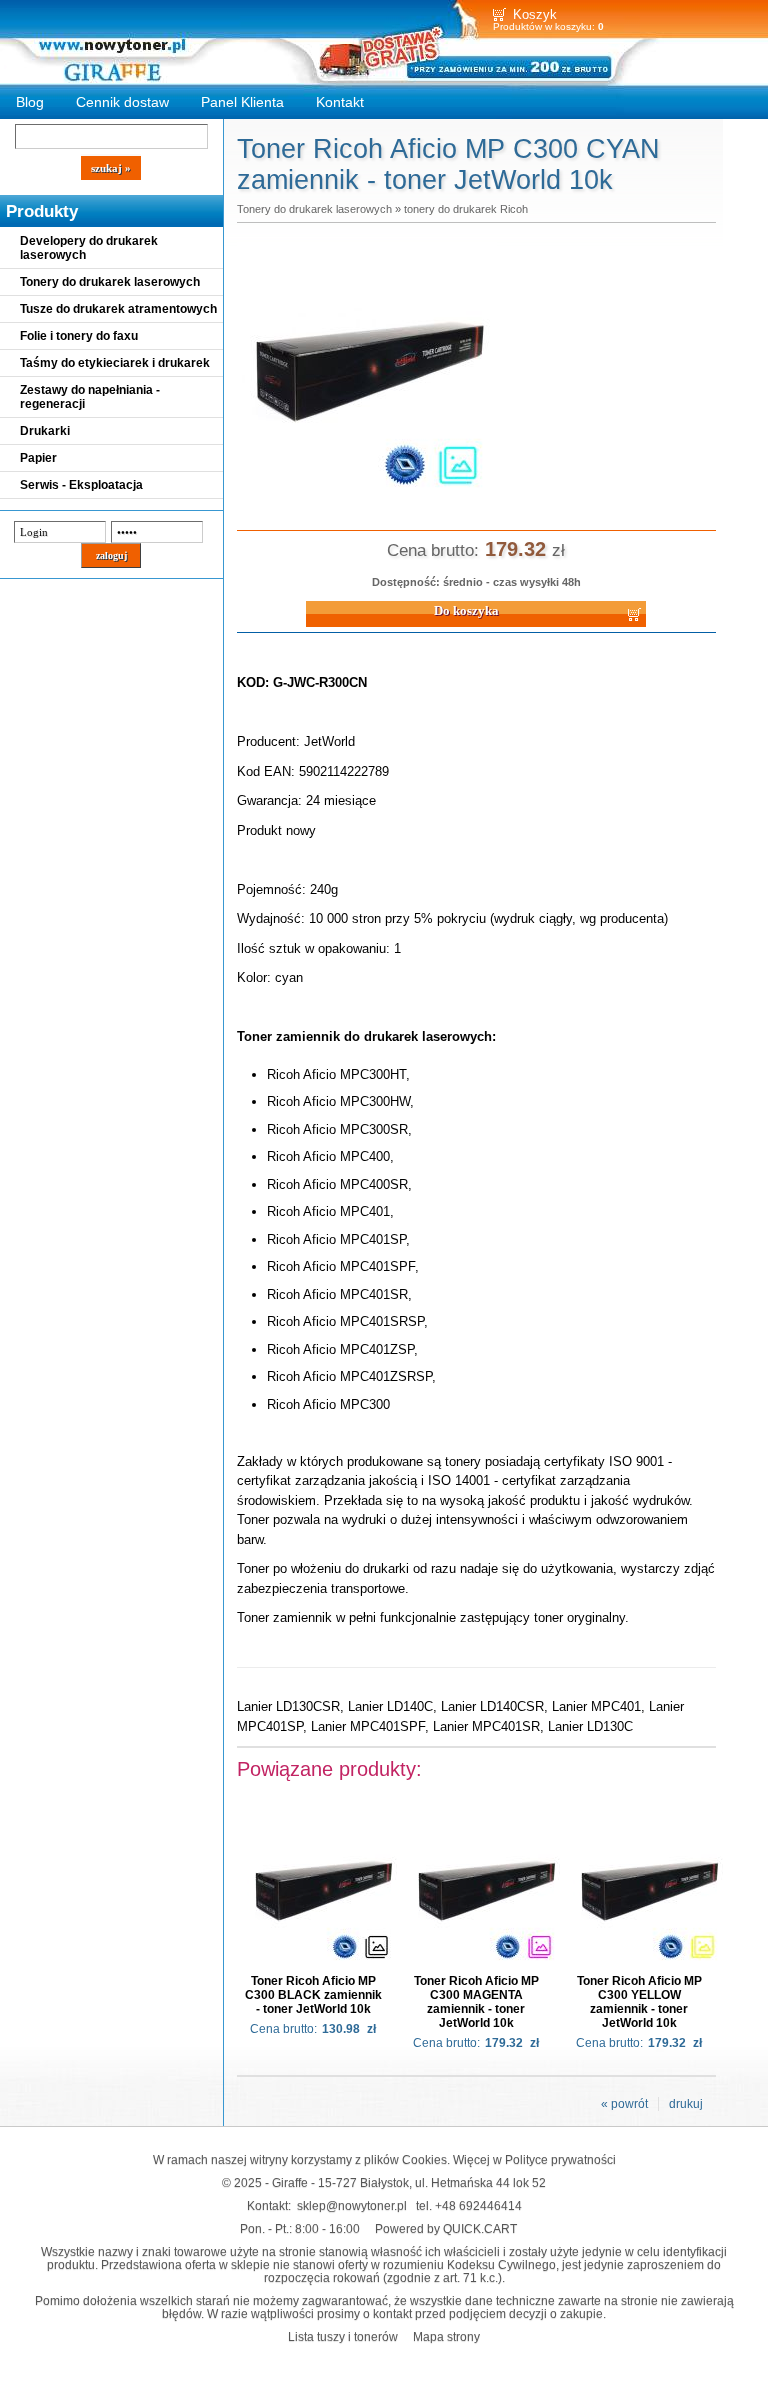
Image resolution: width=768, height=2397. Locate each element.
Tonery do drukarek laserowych (110, 282)
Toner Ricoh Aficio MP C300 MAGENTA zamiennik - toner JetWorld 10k (476, 2002)
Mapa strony (446, 2336)
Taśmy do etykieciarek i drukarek (115, 363)
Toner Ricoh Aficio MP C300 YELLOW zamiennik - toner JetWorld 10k (639, 2002)
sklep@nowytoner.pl (352, 2205)
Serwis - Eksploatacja (81, 485)
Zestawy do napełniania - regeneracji (90, 397)
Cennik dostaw (122, 102)
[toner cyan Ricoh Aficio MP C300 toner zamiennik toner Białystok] (367, 498)
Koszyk (535, 14)
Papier (38, 458)
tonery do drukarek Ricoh (466, 209)
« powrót (624, 2104)
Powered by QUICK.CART (446, 2228)
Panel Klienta (242, 102)
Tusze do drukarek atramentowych (118, 309)
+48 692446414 (478, 2205)
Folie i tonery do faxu (79, 336)
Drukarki (45, 431)
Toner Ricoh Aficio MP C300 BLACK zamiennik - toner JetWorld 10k (313, 1995)
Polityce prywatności (560, 2159)
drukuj (686, 2104)
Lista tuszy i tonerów (343, 2336)
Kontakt (340, 102)
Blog (30, 102)
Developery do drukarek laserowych (89, 248)
